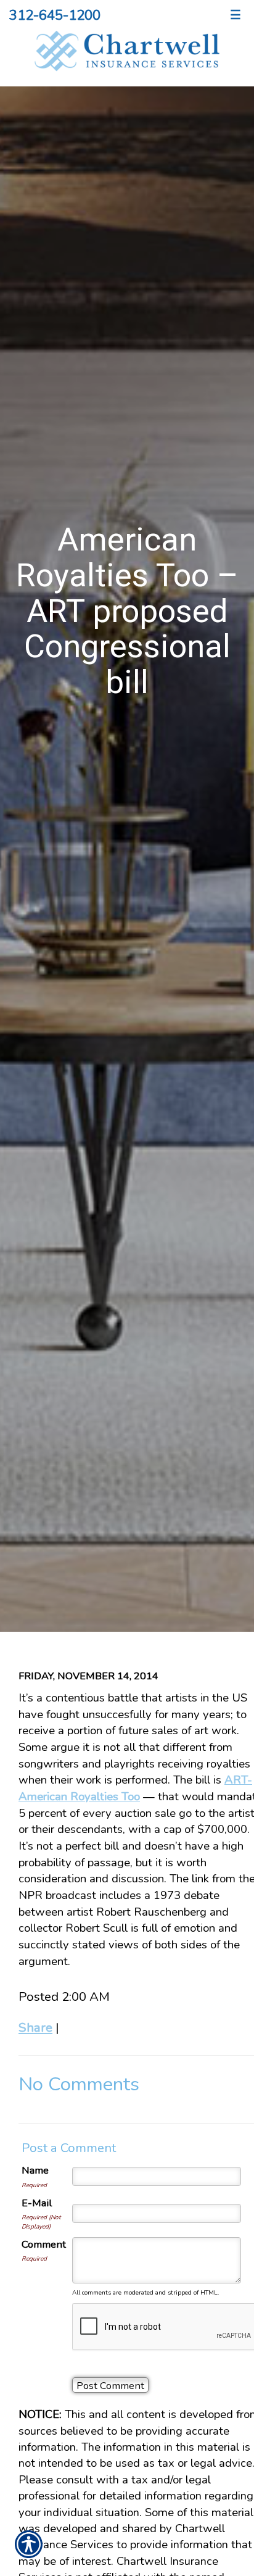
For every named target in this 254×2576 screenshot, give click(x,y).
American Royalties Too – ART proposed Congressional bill (127, 611)
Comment (44, 2244)
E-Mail (37, 2203)
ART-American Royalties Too (135, 1788)
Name (35, 2170)
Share (35, 2027)
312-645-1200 (55, 15)
